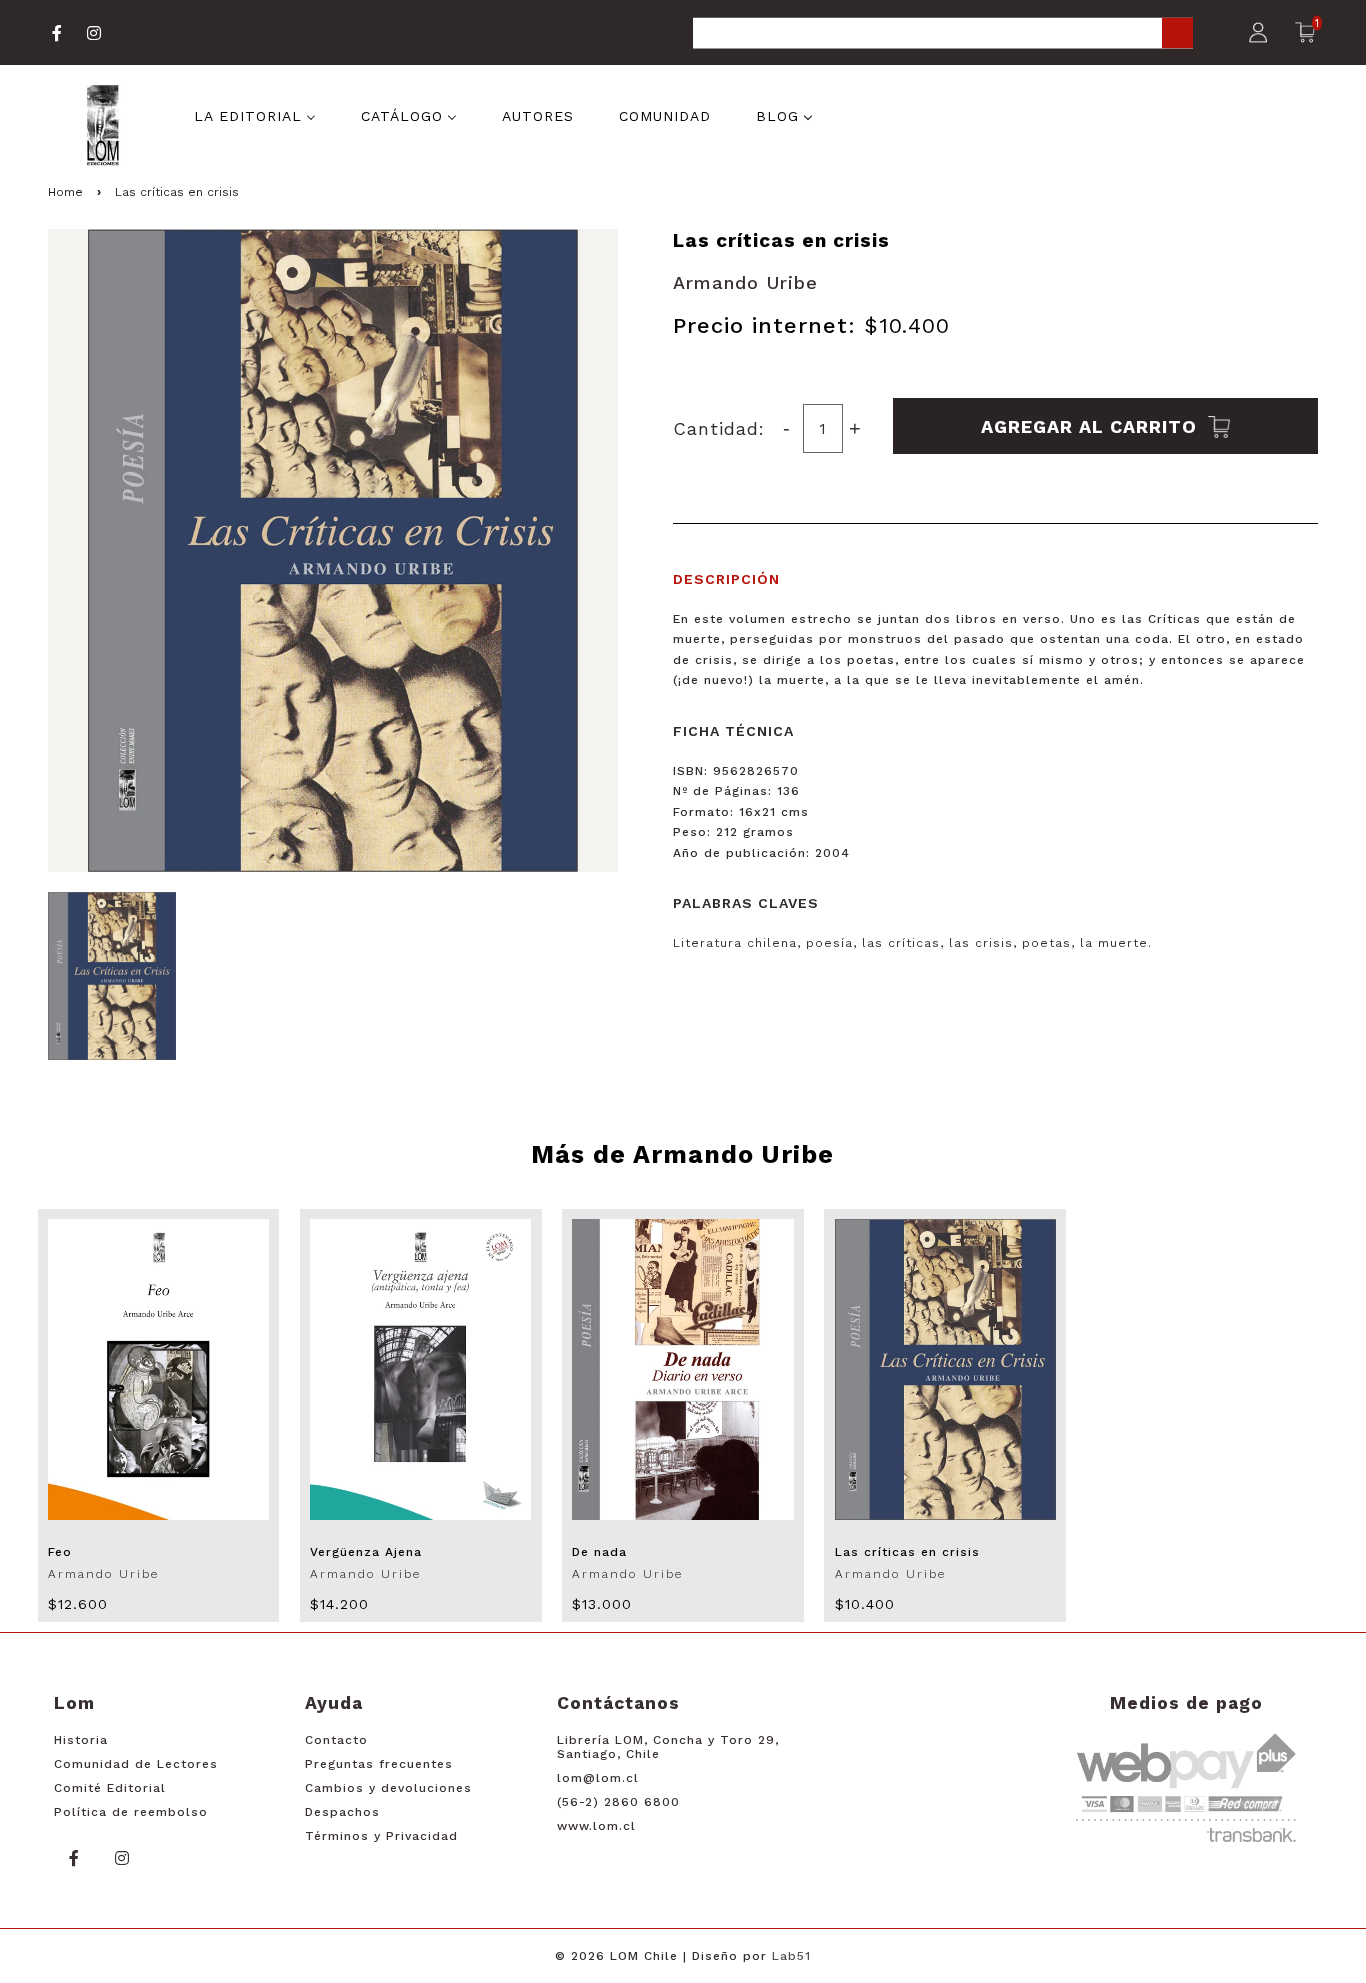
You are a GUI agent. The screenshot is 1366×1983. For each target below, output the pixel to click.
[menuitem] (255, 115)
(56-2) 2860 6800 (618, 1802)
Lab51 (791, 1956)
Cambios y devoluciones (388, 1788)
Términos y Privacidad (381, 1836)
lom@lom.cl (598, 1778)
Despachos (342, 1812)
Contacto (336, 1740)
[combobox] (943, 34)
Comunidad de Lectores (136, 1764)
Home (65, 192)
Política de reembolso (131, 1812)
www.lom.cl (596, 1826)
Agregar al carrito (1092, 425)
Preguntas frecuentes (379, 1764)
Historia (81, 1740)
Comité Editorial (110, 1788)
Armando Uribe (745, 282)
